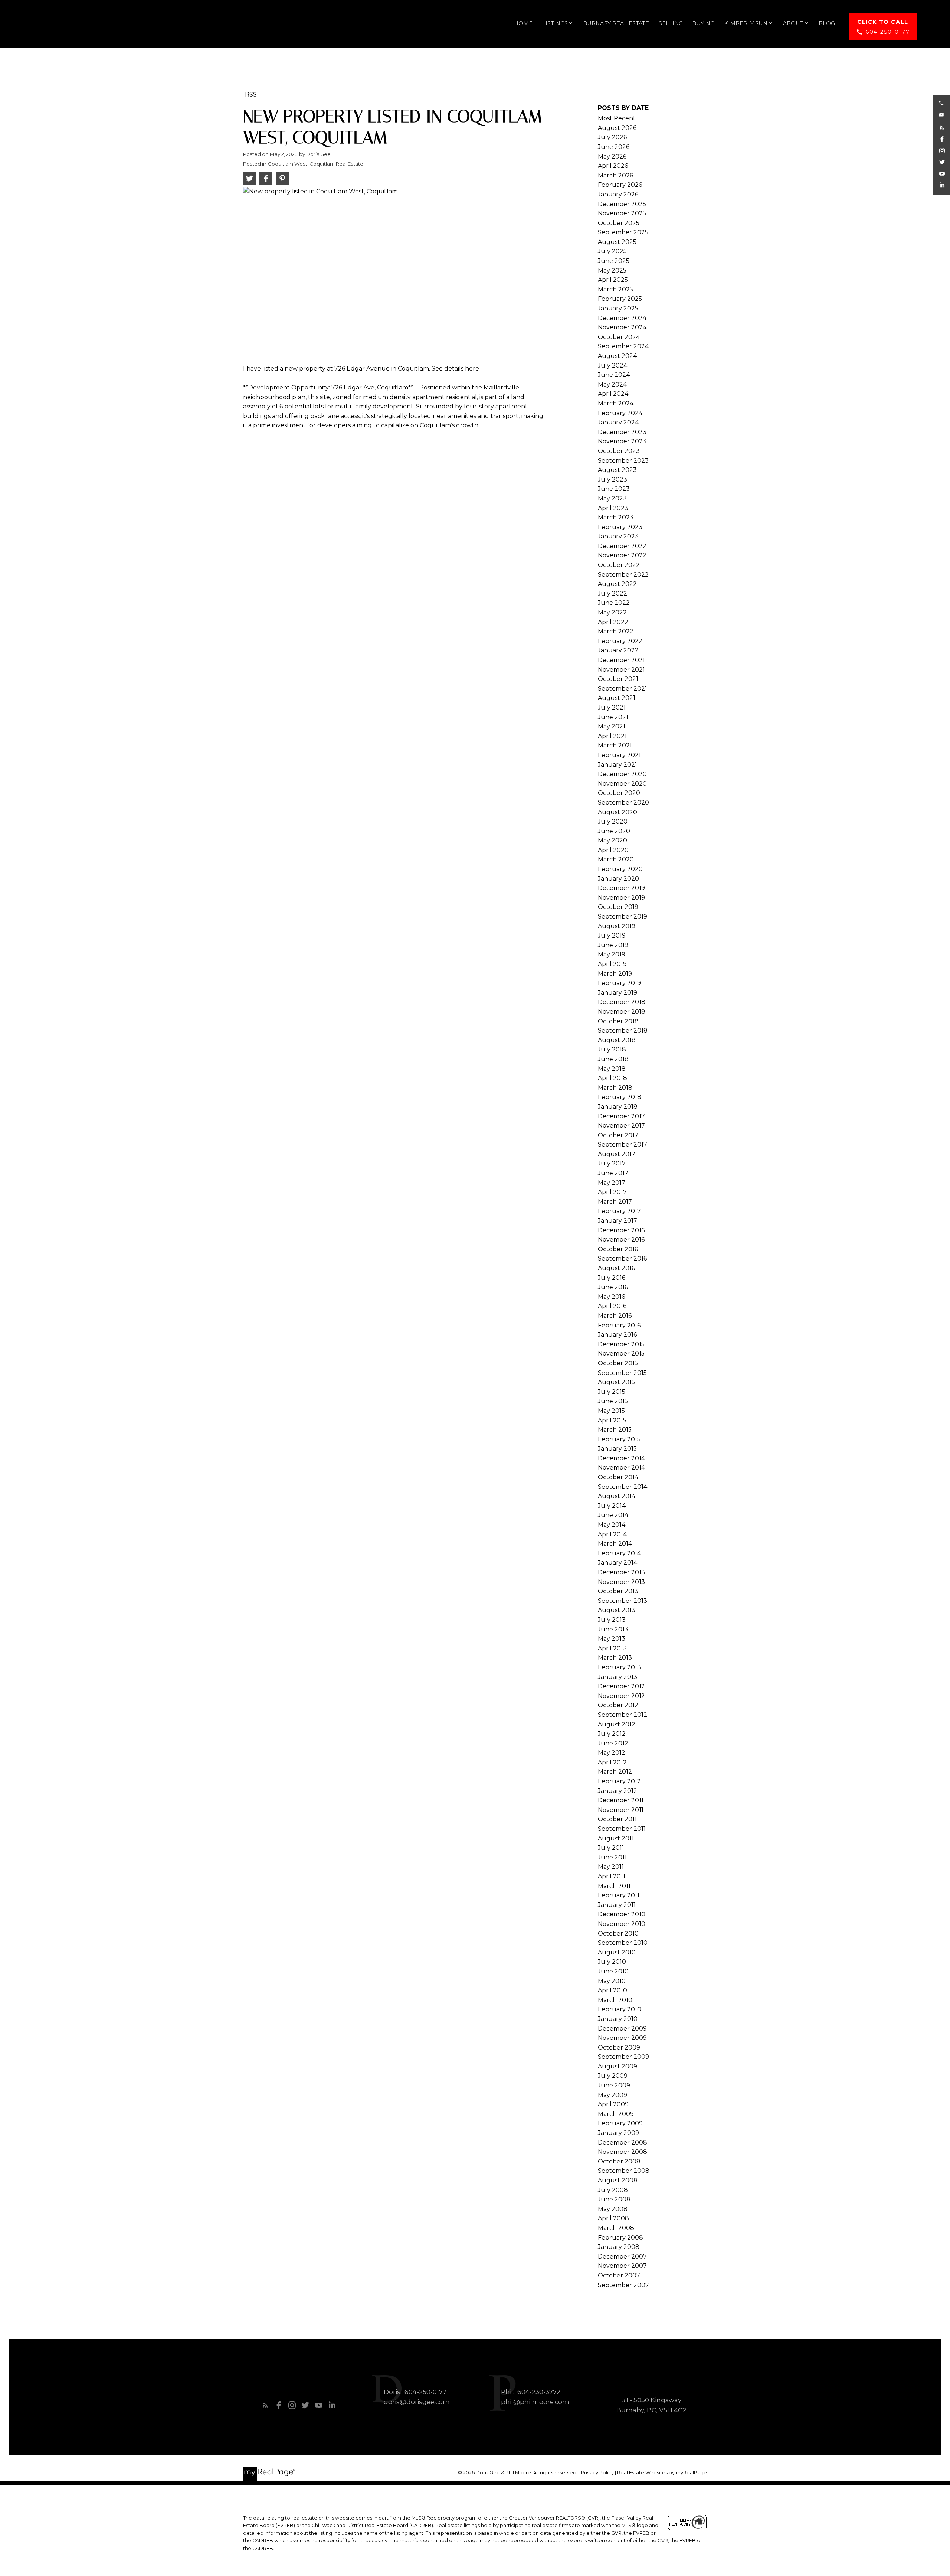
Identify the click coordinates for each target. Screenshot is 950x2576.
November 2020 (622, 784)
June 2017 (613, 1173)
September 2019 (623, 917)
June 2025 (614, 261)
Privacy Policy (597, 2473)
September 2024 (623, 346)
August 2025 (617, 242)
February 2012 (619, 1781)
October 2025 (619, 223)
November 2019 (621, 898)
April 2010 (612, 1990)
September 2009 (623, 2057)
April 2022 (613, 622)
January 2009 (618, 2133)
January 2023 (618, 536)
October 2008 (619, 2161)
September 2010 (623, 1943)
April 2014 (612, 1534)
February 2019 (619, 983)
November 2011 (621, 1810)
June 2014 (613, 1515)
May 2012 (612, 1753)
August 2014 (617, 1496)
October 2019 (618, 907)
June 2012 (613, 1743)
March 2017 (615, 1202)
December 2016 (621, 1230)
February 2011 (619, 1895)
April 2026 (613, 166)
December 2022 (622, 546)
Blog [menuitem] (827, 23)
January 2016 (617, 1335)
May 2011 (611, 1867)
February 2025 (620, 299)
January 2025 (618, 308)
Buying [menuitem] (703, 23)
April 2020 (613, 850)
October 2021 (618, 679)
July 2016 (612, 1278)
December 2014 (621, 1458)
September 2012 (623, 1715)
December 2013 (621, 1572)
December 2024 (622, 318)
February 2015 (619, 1439)
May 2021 (612, 726)
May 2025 (612, 270)
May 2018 (612, 1069)
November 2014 (621, 1468)
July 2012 (612, 1734)
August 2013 (617, 1610)
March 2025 (615, 289)
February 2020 (620, 869)
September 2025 (623, 232)
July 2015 (612, 1392)
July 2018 (612, 1049)
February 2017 (619, 1211)
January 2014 (617, 1563)
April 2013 (612, 1648)
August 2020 (617, 812)
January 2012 (617, 1791)
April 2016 (612, 1306)
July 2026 (612, 137)
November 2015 (621, 1354)
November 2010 (622, 1924)
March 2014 (615, 1544)
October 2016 (618, 1249)
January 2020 (618, 879)
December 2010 (622, 1914)
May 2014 (612, 1525)
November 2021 (621, 670)
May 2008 (613, 2209)
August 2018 (617, 1040)
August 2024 (617, 356)
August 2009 (617, 2066)
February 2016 (619, 1325)
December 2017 (621, 1116)
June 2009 (614, 2085)
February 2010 (620, 2009)
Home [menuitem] (523, 23)
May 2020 (612, 840)
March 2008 (616, 2228)
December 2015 (621, 1344)
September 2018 (623, 1031)
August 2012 (617, 1724)
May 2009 (612, 2095)
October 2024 (619, 337)
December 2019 (621, 888)
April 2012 (612, 1762)
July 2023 (612, 480)
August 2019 (617, 926)
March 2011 (614, 1886)
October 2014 (618, 1477)
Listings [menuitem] (555, 23)
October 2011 (617, 1819)
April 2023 (613, 508)
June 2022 (614, 603)
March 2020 (616, 859)
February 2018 (620, 1097)
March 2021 (615, 745)
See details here (455, 369)
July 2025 (612, 251)
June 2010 (613, 1971)
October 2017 (618, 1135)
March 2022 (616, 631)
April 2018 (612, 1078)
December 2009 (622, 2029)
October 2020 (619, 793)
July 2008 (613, 2190)
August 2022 (617, 584)
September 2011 (622, 1829)
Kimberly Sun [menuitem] (746, 23)
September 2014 (623, 1487)
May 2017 (612, 1183)
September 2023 (623, 461)
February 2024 (620, 413)
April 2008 (613, 2218)
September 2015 (622, 1373)
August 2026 (617, 128)
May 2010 (612, 1981)
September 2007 (623, 2285)
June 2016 (613, 1287)
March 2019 (615, 974)
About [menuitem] (793, 23)
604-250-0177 (887, 32)
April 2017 (612, 1192)
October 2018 (618, 1021)
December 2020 (622, 774)
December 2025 (622, 204)
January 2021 (617, 765)
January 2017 (617, 1221)
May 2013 (612, 1639)
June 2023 (614, 489)
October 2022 (619, 565)
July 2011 (611, 1848)
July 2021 (612, 707)
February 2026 (620, 185)
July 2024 (612, 366)
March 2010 (615, 2000)
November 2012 (621, 1696)
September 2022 (623, 575)
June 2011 (612, 1857)
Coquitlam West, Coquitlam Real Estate (316, 164)
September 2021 (623, 689)
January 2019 (617, 993)
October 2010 (618, 1933)
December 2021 (621, 660)
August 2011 (616, 1838)
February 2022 (620, 641)
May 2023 (612, 498)
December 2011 (621, 1800)
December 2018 (622, 1002)
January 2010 (618, 2019)
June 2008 (614, 2199)
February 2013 (619, 1667)
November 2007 (622, 2266)
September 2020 (623, 803)
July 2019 (612, 935)
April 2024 (613, 394)
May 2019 (612, 954)
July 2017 (612, 1163)
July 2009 (613, 2076)
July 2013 (612, 1620)
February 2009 (620, 2123)
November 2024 (622, 327)
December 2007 (622, 2257)
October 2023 (619, 451)
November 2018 (622, 1012)
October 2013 (618, 1591)
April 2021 (612, 736)
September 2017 (623, 1144)
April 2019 (612, 964)
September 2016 (622, 1258)
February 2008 (620, 2238)
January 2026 (618, 194)
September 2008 (624, 2171)
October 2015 (618, 1363)
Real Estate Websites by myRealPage (662, 2473)
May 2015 (611, 1411)
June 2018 (613, 1059)
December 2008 (623, 2143)
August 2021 (617, 698)
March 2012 (615, 1772)
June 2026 (614, 147)
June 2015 (613, 1401)
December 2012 (621, 1686)
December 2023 (622, 432)
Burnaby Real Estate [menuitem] (616, 23)
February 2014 (619, 1553)
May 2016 (611, 1297)
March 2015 (615, 1430)
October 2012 (618, 1705)
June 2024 (614, 375)
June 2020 (614, 831)
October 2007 (619, 2275)
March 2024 (616, 403)
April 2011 (612, 1876)
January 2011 (617, 1905)
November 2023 (622, 441)
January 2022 (618, 650)
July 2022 (612, 594)
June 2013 (613, 1629)
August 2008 (618, 2180)
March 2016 (615, 1316)
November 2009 (622, 2038)
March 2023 (616, 517)
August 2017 (617, 1154)
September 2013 (623, 1601)
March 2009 (616, 2114)
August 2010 (617, 1952)
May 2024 (612, 384)
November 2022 (622, 555)
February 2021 (619, 755)
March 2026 (615, 175)
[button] (883, 27)
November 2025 (622, 213)
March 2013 (615, 1658)
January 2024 (618, 422)
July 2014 (612, 1506)
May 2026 (612, 156)
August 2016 (616, 1268)
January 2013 (617, 1677)
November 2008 (623, 2152)
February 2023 (620, 527)
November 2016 (621, 1240)
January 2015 (617, 1449)
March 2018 (615, 1088)
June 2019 (613, 945)
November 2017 (621, 1126)
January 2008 (619, 2247)
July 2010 (612, 1962)
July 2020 (613, 821)
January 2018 (618, 1107)
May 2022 (612, 612)
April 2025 (613, 280)
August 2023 (617, 470)
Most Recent (617, 118)
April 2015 (612, 1420)
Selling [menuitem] (671, 23)
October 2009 (619, 2047)
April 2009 (613, 2104)
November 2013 (621, 1582)
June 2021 (613, 717)
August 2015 (616, 1382)
